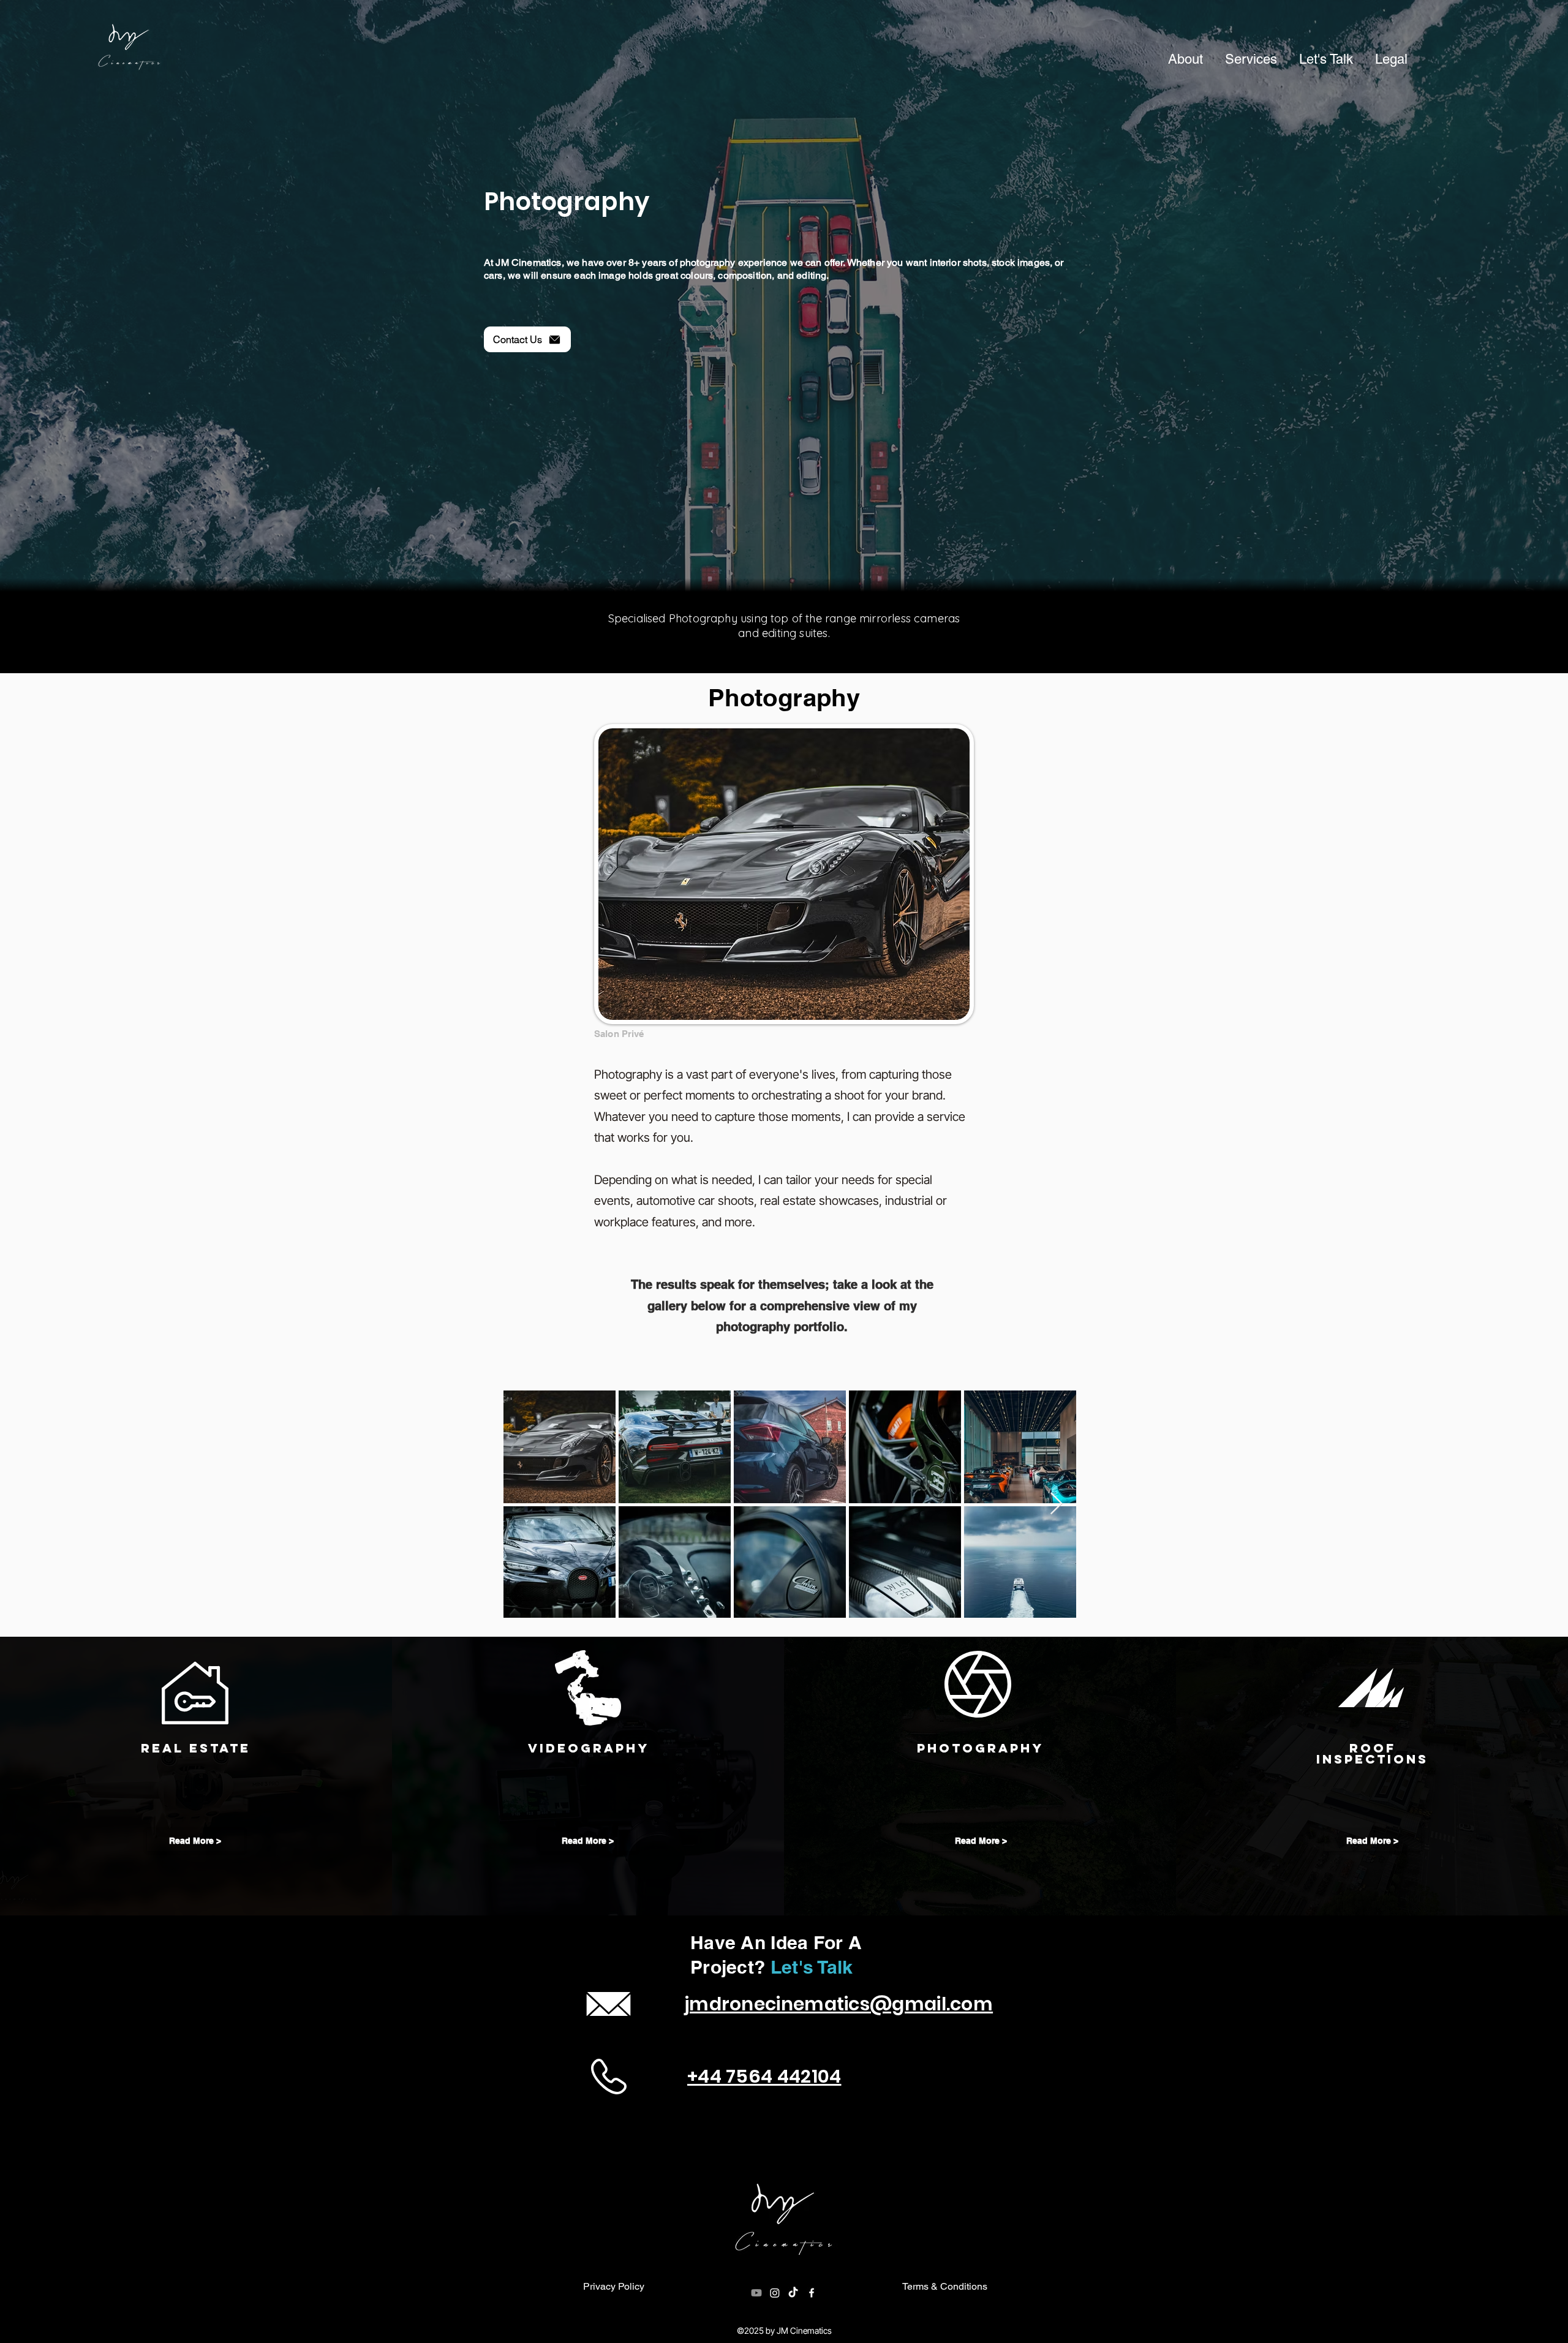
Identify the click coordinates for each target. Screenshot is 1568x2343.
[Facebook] (812, 2293)
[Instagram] (775, 2293)
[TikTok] (793, 2293)
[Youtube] (756, 2293)
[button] (1251, 59)
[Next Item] (1056, 1504)
